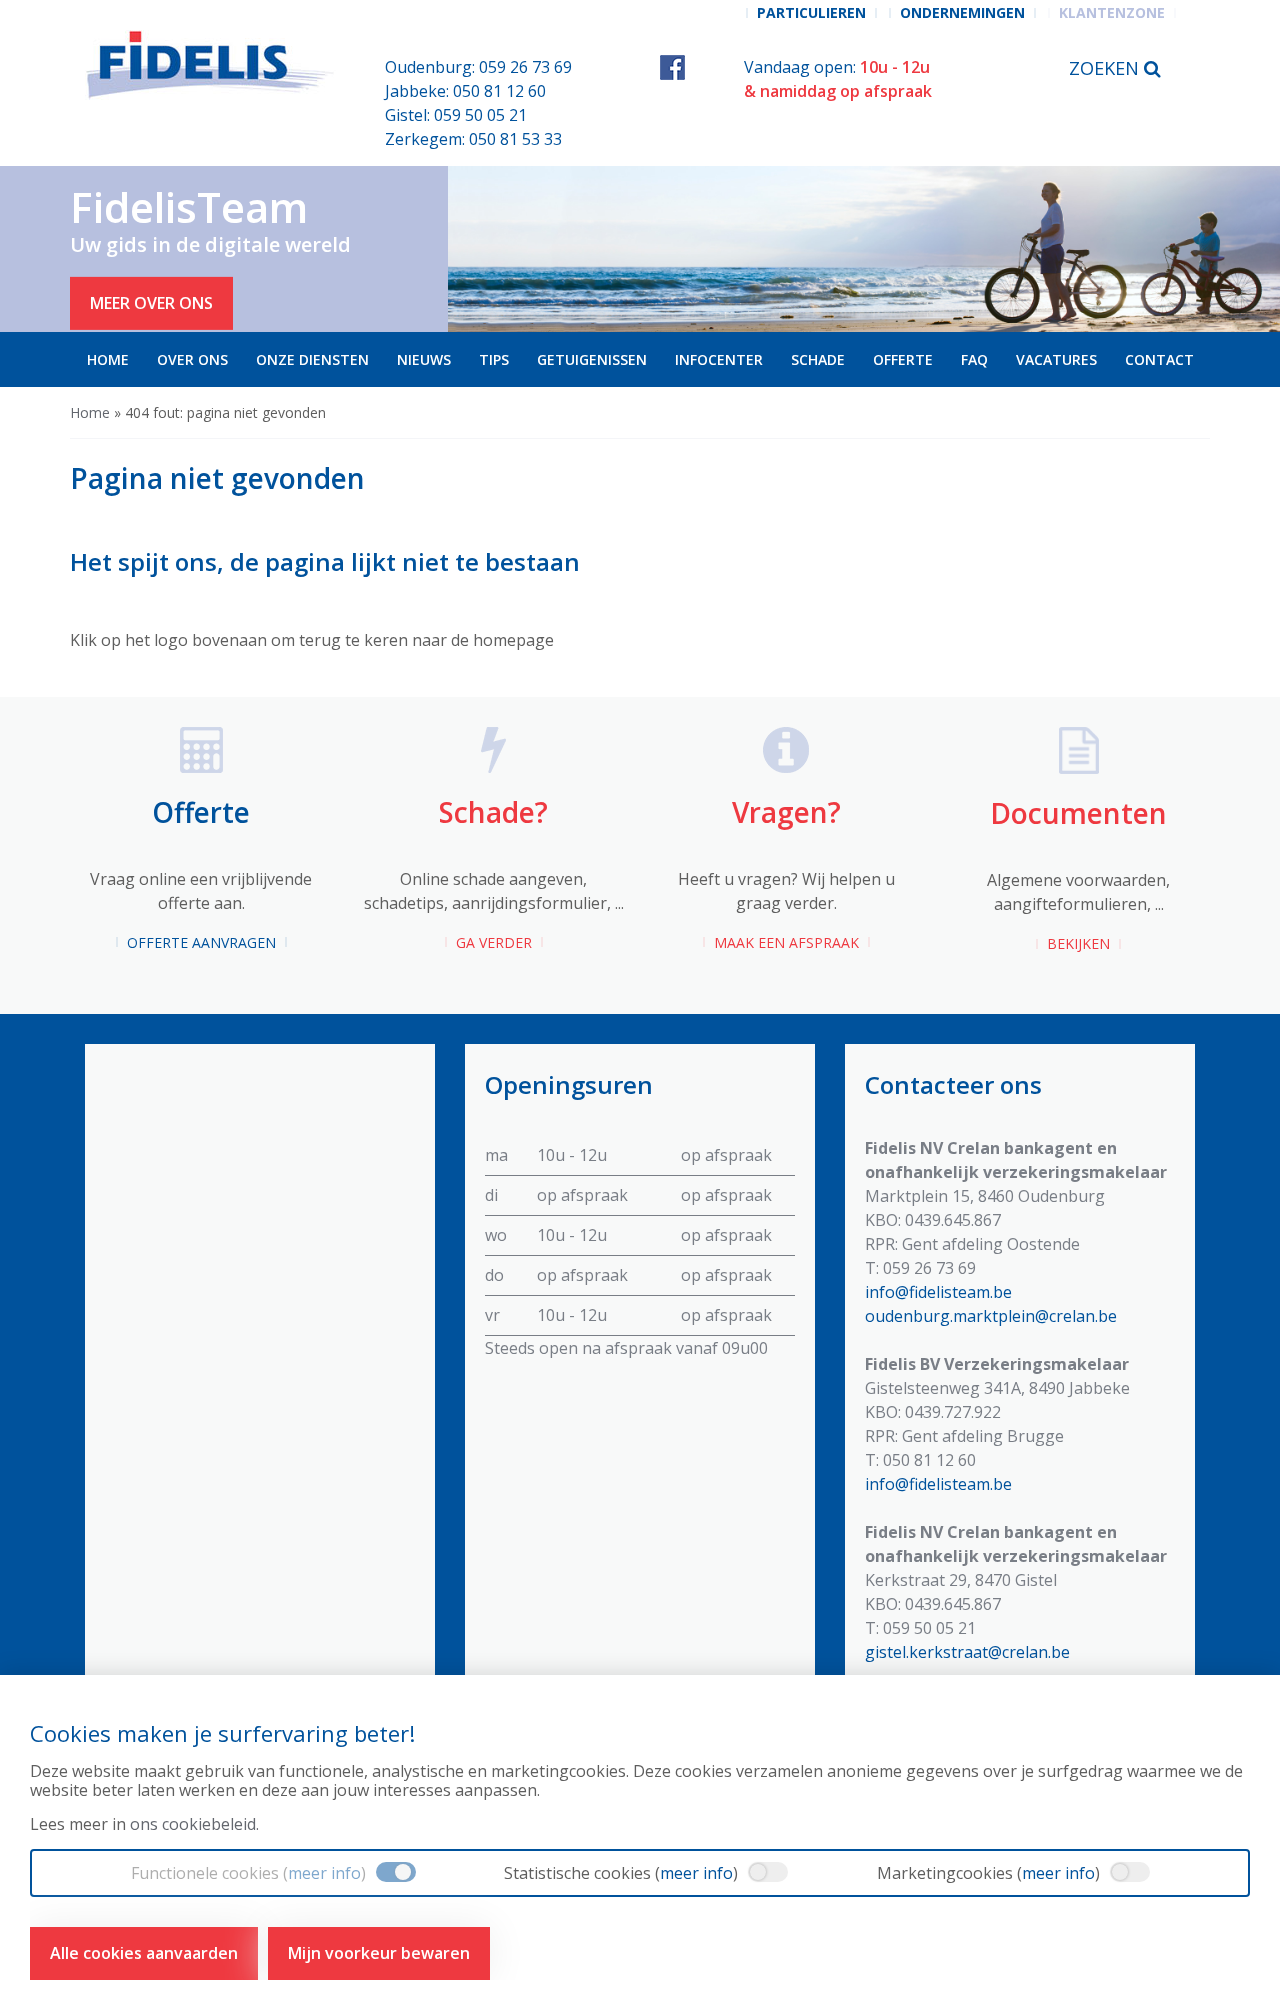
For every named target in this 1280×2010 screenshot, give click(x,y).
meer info (324, 1873)
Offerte (903, 359)
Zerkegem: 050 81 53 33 (473, 139)
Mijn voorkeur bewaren (379, 1953)
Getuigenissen (592, 359)
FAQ (974, 359)
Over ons (192, 359)
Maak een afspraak (786, 942)
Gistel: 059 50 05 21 (456, 115)
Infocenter (719, 359)
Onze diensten (312, 359)
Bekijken (1078, 943)
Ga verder (494, 942)
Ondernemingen (962, 12)
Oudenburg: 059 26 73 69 (478, 67)
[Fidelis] (212, 65)
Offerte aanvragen (201, 942)
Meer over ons (151, 303)
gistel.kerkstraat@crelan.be (967, 1652)
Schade (818, 359)
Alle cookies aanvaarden (144, 1953)
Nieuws (424, 359)
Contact (1159, 359)
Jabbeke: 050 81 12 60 (465, 91)
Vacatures (1056, 359)
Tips (494, 359)
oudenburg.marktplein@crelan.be (991, 1316)
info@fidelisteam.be (938, 1292)
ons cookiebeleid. (194, 1824)
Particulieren (811, 12)
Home (108, 359)
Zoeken (1106, 68)
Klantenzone (1112, 12)
